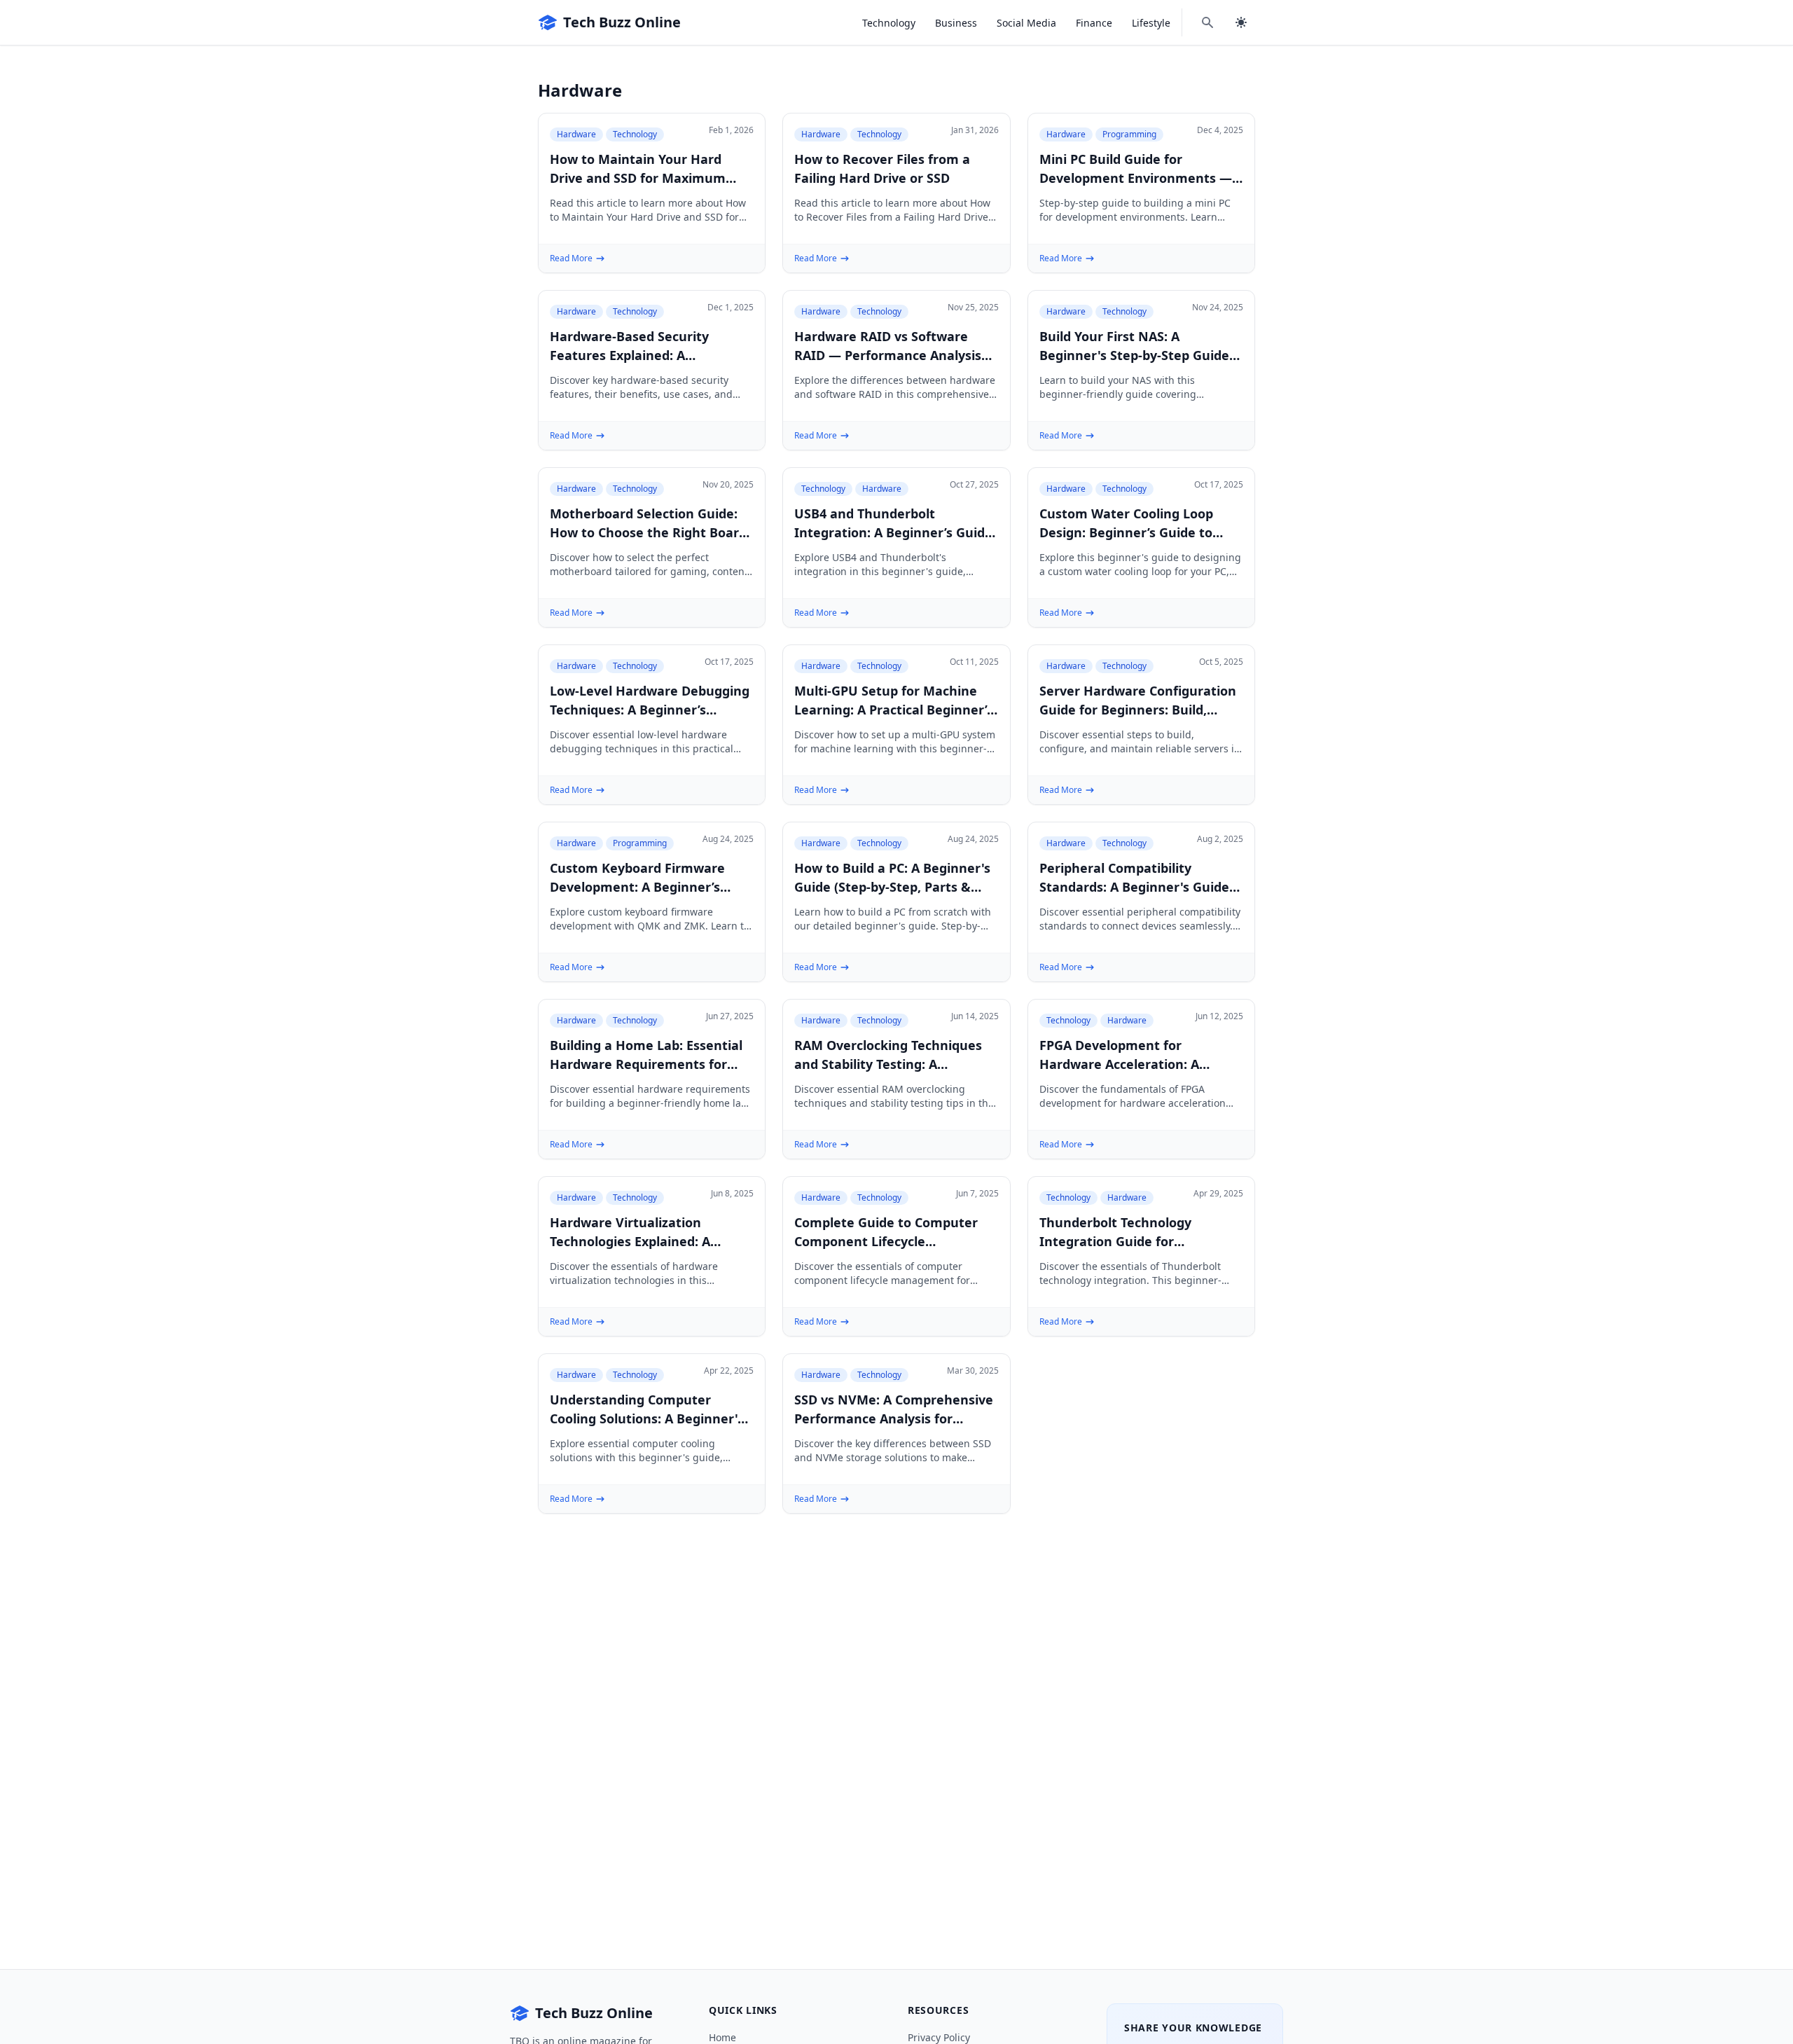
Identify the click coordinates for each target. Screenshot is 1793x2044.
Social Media (1026, 23)
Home (722, 2037)
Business (956, 23)
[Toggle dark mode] (1241, 22)
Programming (1129, 134)
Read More (571, 258)
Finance (1094, 23)
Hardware (576, 134)
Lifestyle (1151, 23)
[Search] (1207, 22)
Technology (889, 23)
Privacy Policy (939, 2037)
